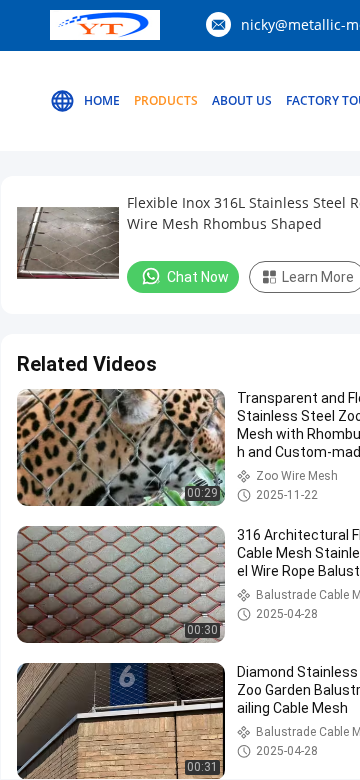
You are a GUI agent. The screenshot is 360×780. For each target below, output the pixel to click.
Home (102, 100)
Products (166, 100)
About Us (242, 100)
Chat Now (198, 277)
